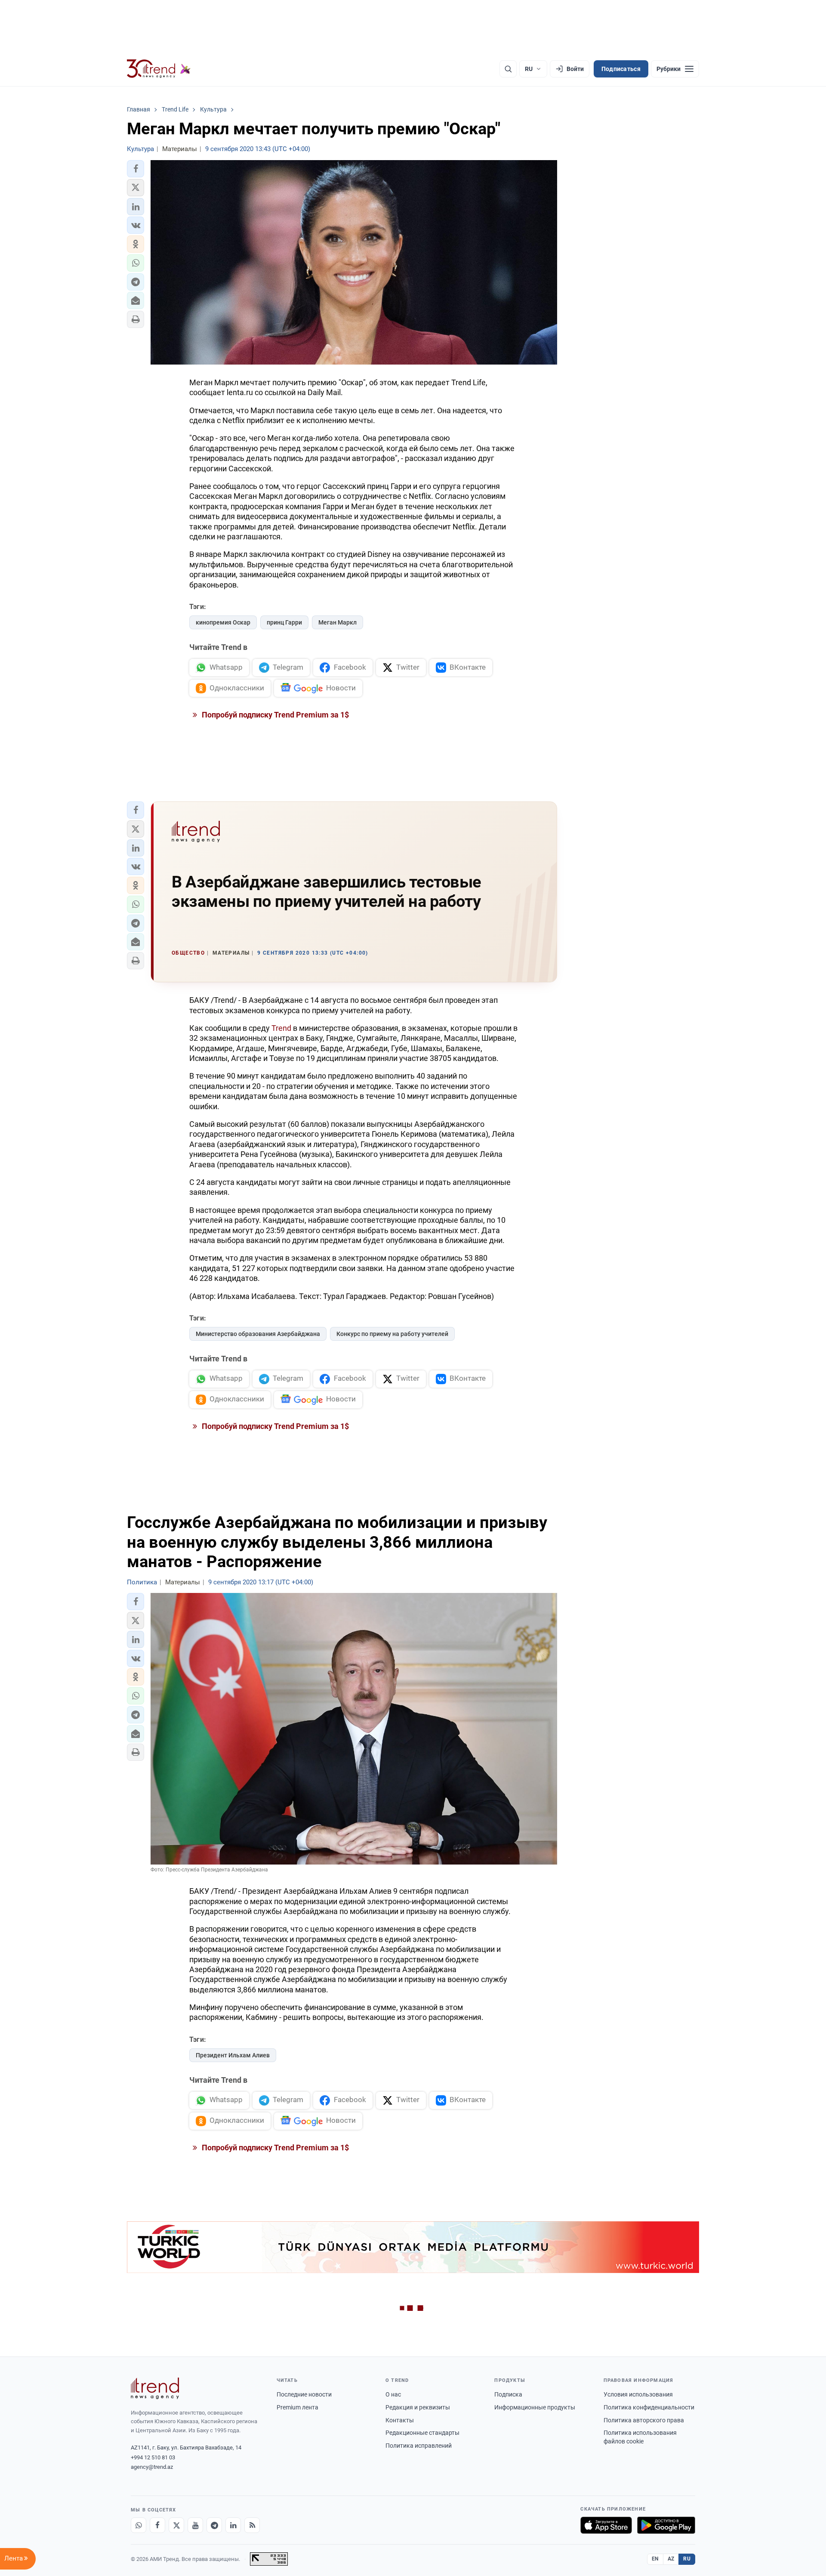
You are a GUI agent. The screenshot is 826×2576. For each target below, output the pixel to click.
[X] (176, 2525)
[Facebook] (157, 2525)
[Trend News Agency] (155, 2388)
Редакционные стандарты (422, 2433)
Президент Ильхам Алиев (233, 2055)
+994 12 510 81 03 (153, 2457)
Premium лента (297, 2407)
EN (655, 2559)
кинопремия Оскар (223, 622)
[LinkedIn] (233, 2525)
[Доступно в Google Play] (666, 2525)
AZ (671, 2559)
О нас (393, 2394)
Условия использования (638, 2394)
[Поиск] (508, 69)
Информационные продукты (535, 2407)
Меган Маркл (337, 622)
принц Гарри (284, 622)
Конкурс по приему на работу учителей (392, 1334)
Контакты (400, 2420)
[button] (136, 169)
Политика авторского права (644, 2420)
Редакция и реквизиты (418, 2407)
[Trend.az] (159, 69)
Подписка (508, 2394)
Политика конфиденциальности (649, 2407)
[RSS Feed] (252, 2525)
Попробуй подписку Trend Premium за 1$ (274, 715)
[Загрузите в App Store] (606, 2525)
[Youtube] (195, 2525)
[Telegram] (214, 2525)
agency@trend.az (152, 2467)
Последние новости (304, 2394)
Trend (281, 1028)
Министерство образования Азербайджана (258, 1334)
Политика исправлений (419, 2446)
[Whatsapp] (139, 2525)
